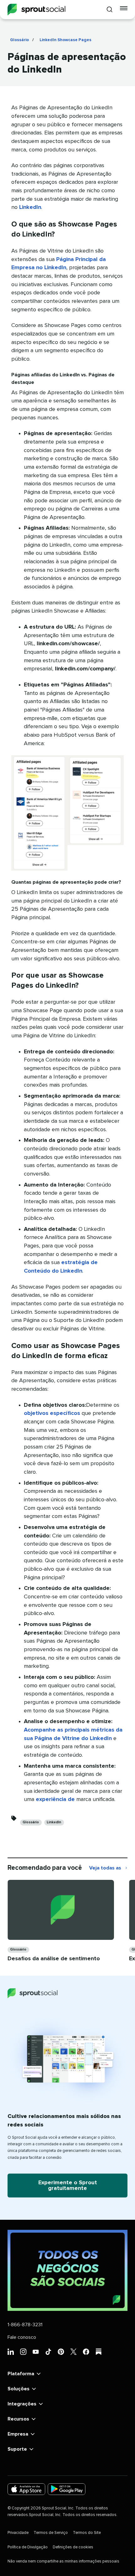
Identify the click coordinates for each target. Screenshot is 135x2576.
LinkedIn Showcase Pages (65, 40)
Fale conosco (22, 2337)
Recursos (18, 2419)
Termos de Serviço (51, 2533)
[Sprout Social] (36, 10)
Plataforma (21, 2374)
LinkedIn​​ (54, 1822)
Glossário (19, 40)
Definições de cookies (73, 2547)
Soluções (19, 2389)
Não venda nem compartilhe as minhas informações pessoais (63, 2561)
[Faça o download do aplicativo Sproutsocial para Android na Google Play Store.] (67, 2489)
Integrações (22, 2404)
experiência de (55, 1799)
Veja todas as (108, 1869)
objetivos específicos (52, 1413)
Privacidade (18, 2533)
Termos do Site (87, 2533)
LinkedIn (30, 207)
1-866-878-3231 (25, 2325)
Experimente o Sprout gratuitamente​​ (68, 2186)
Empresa (18, 2434)
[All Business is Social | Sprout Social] (67, 2270)
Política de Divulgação (28, 2547)
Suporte (17, 2449)
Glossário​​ (31, 1822)
